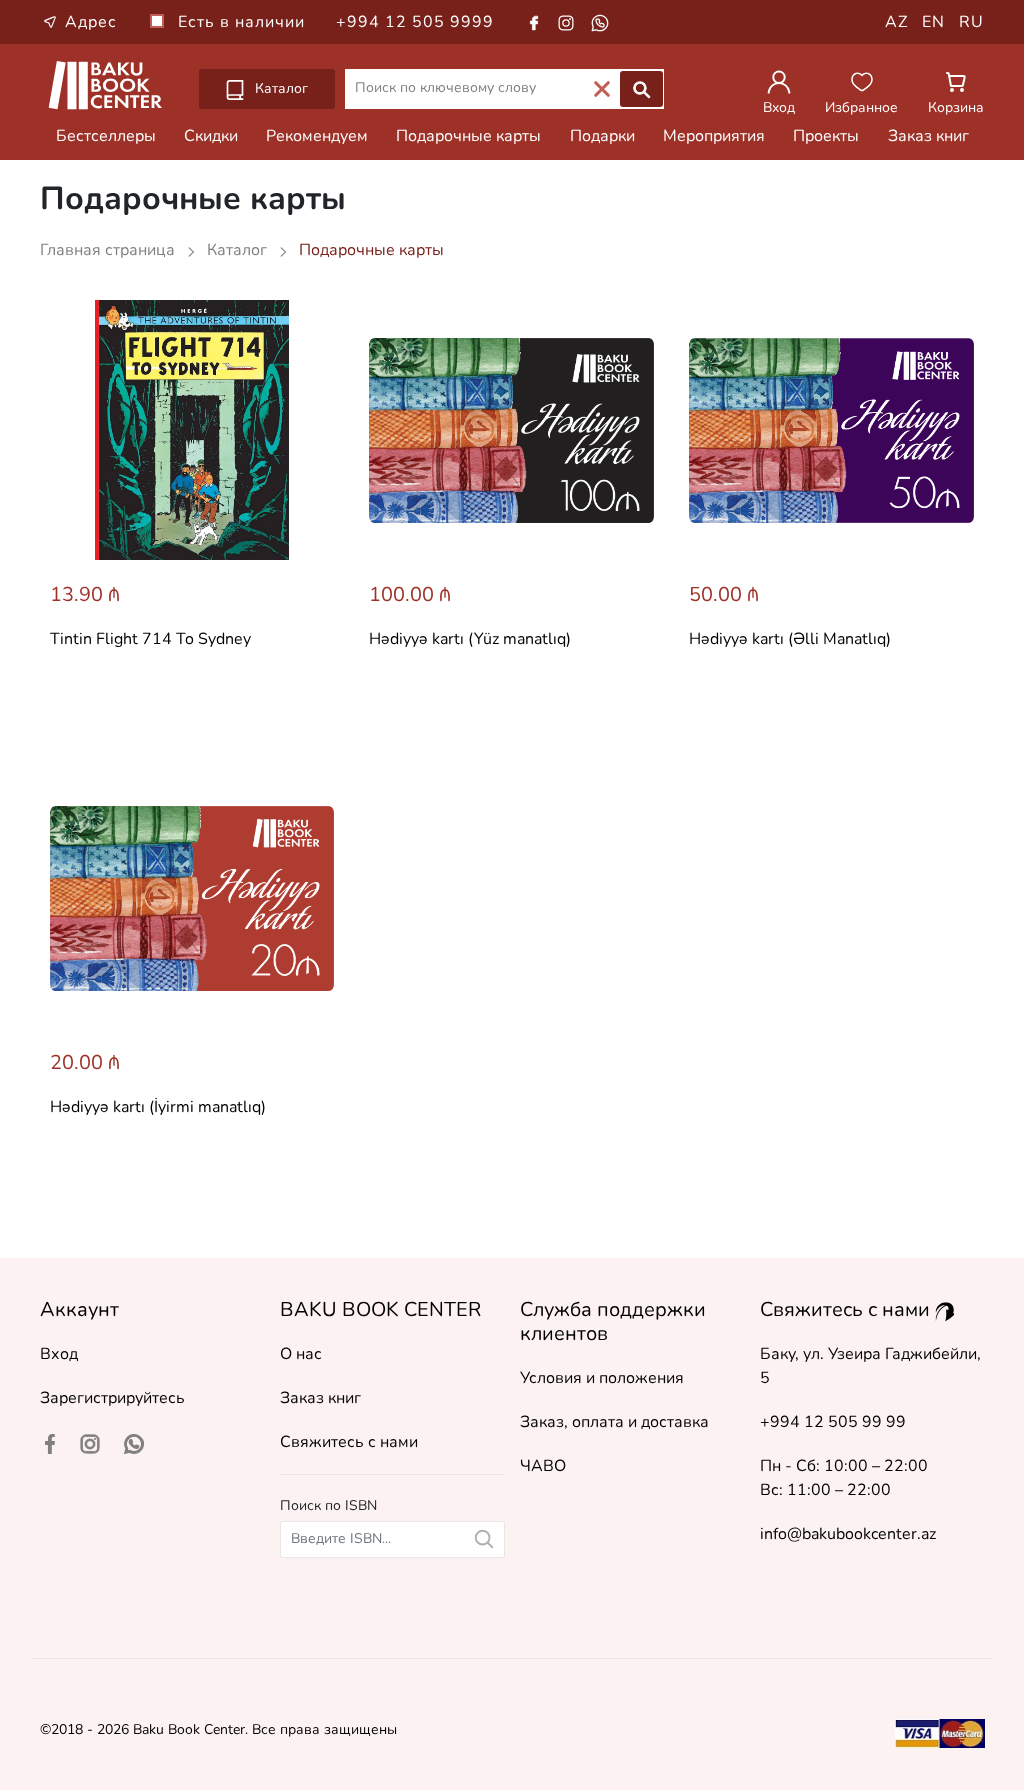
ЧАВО (543, 1466)
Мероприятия (714, 136)
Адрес (91, 22)
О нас (301, 1354)
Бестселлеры (106, 136)
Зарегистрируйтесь (112, 1398)
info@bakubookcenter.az (848, 1534)
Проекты (826, 136)
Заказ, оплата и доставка (614, 1422)
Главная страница (109, 250)
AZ (896, 22)
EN (933, 22)
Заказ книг (928, 136)
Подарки (602, 136)
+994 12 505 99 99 (833, 1422)
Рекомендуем (317, 136)
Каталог (279, 88)
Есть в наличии (244, 22)
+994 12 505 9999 (415, 22)
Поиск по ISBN (328, 1505)
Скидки (211, 136)
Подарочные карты (468, 136)
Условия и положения (602, 1378)
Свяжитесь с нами (349, 1442)
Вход (59, 1354)
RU (971, 22)
